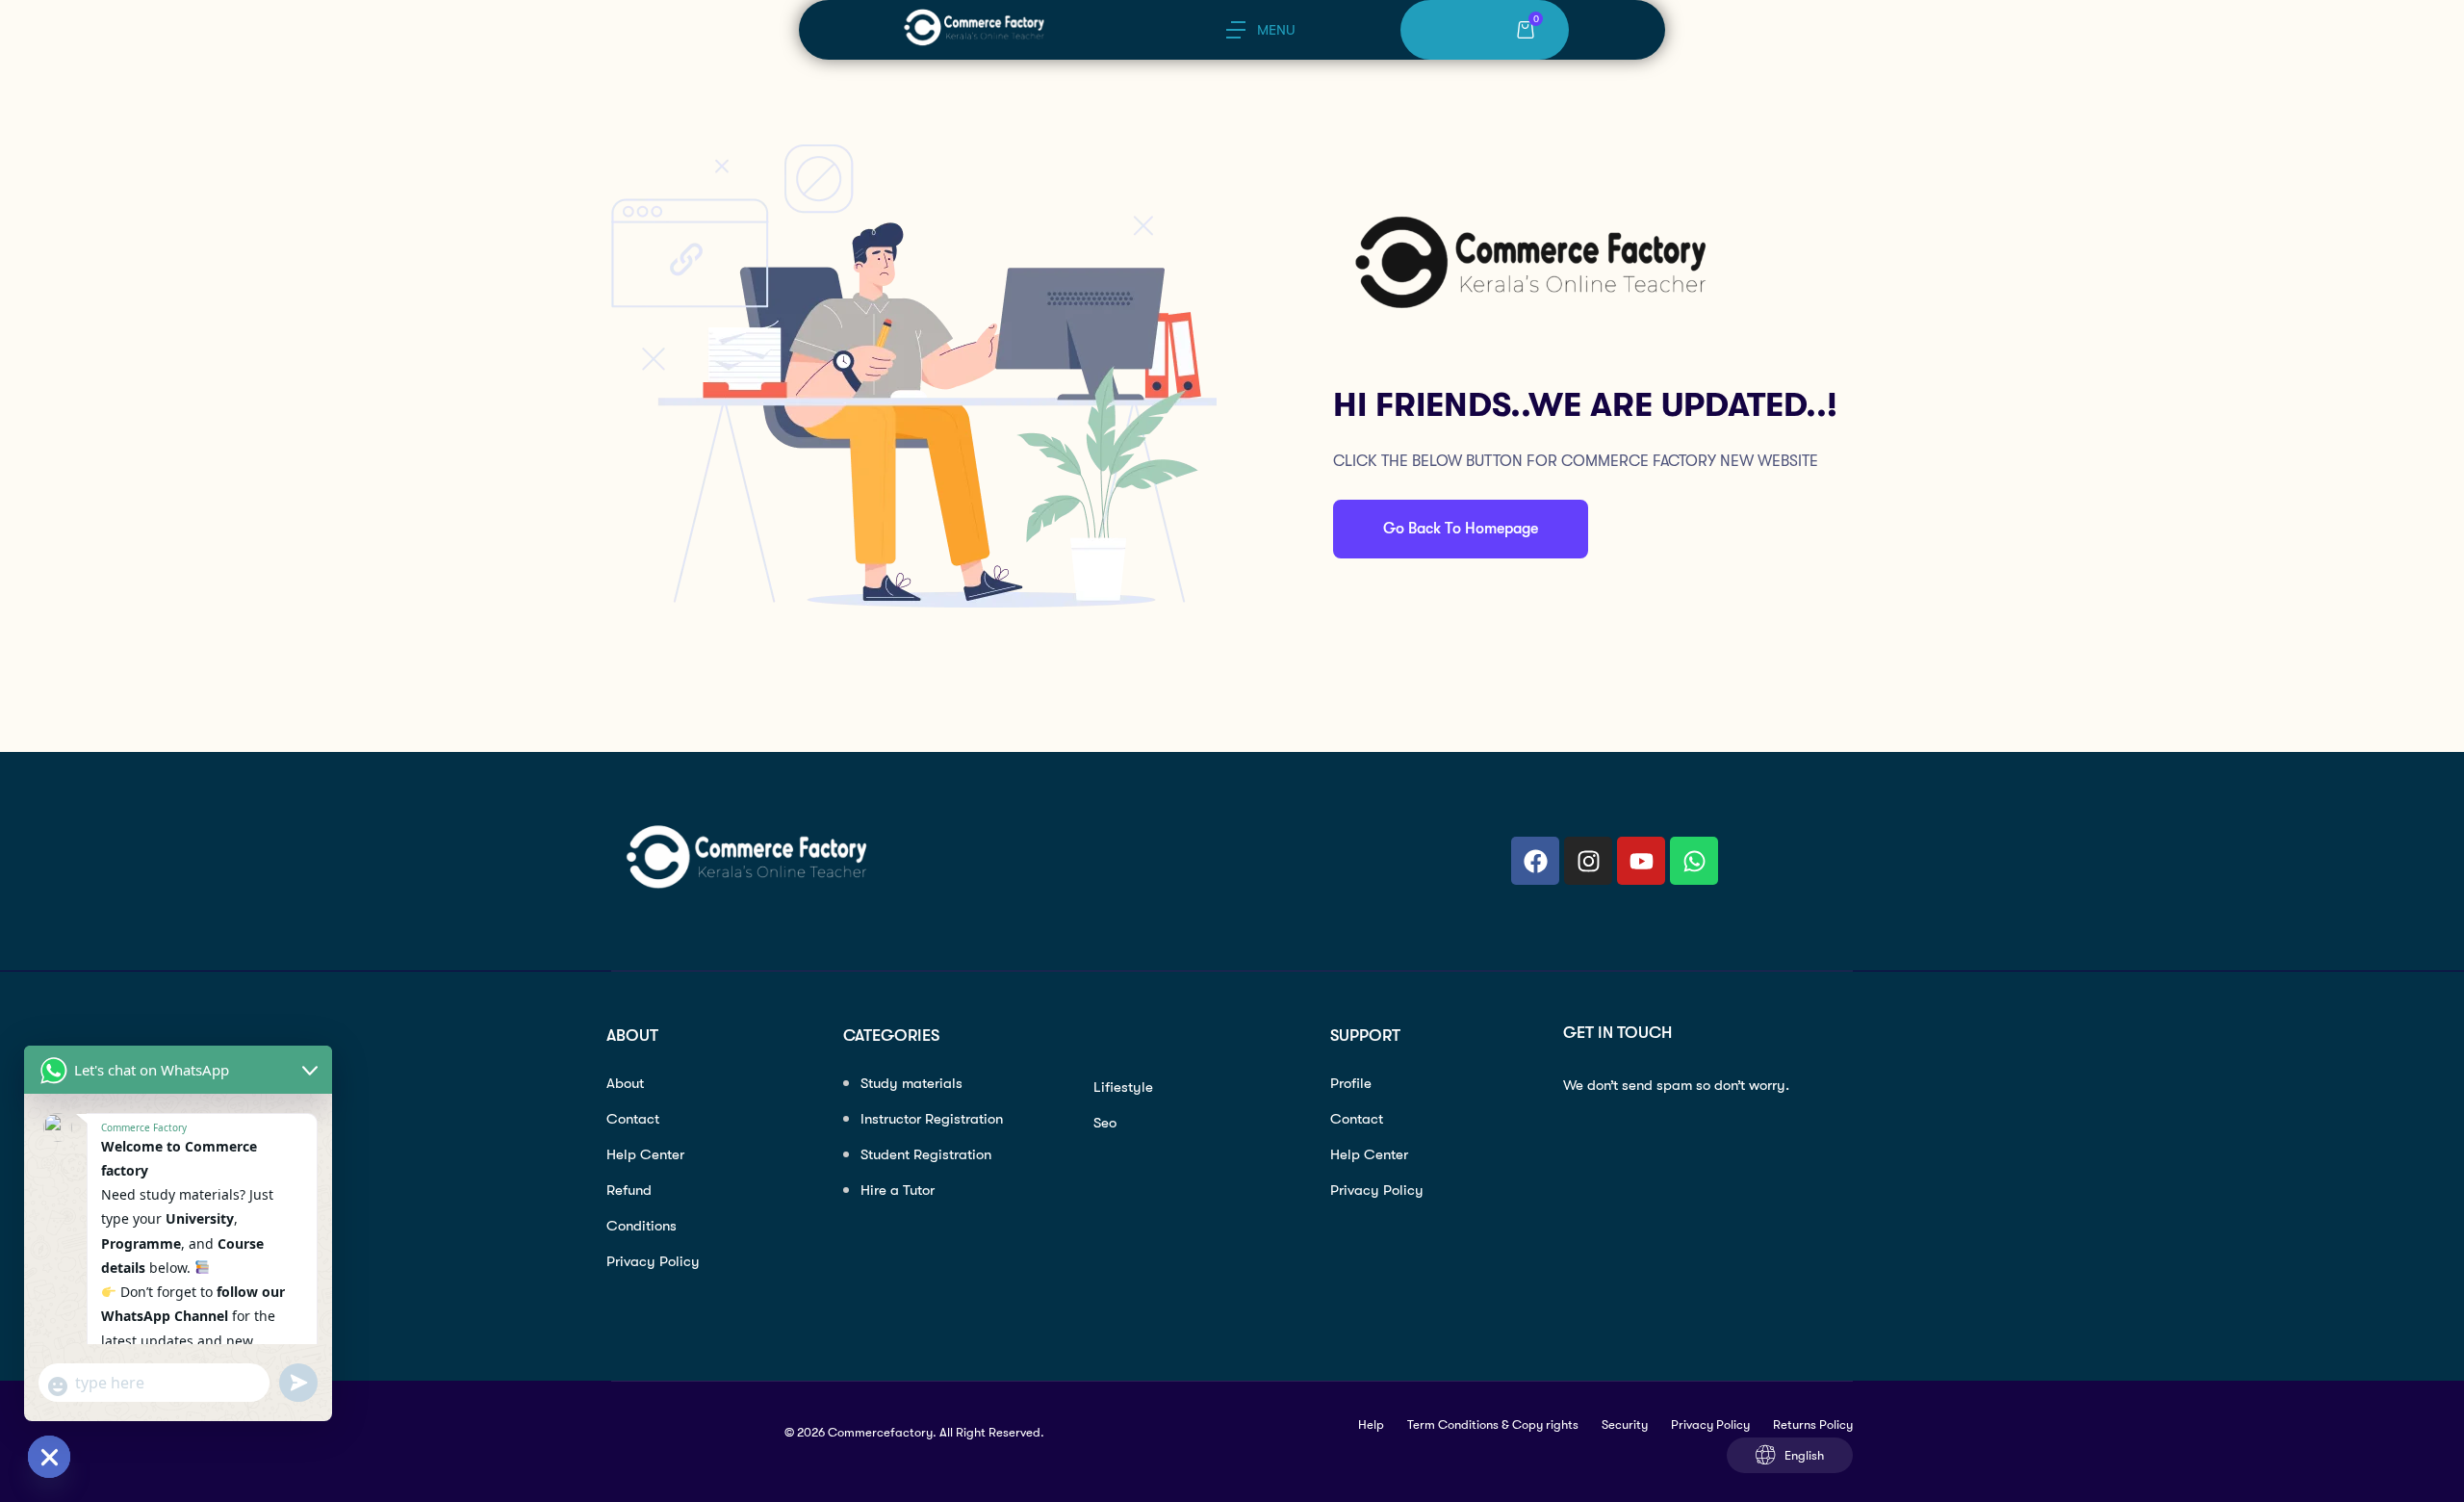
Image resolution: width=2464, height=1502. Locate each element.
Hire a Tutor (898, 1190)
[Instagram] (1588, 861)
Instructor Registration (932, 1119)
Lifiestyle (1123, 1087)
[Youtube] (1641, 861)
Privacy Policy (653, 1261)
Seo (1105, 1123)
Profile (1351, 1083)
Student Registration (926, 1154)
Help (1371, 1424)
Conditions (642, 1226)
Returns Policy (1813, 1424)
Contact (633, 1119)
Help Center (645, 1154)
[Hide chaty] (49, 1457)
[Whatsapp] (1694, 861)
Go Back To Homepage (1461, 529)
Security (1625, 1424)
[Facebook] (1535, 861)
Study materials (911, 1083)
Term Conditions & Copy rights (1493, 1424)
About (625, 1083)
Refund (629, 1190)
